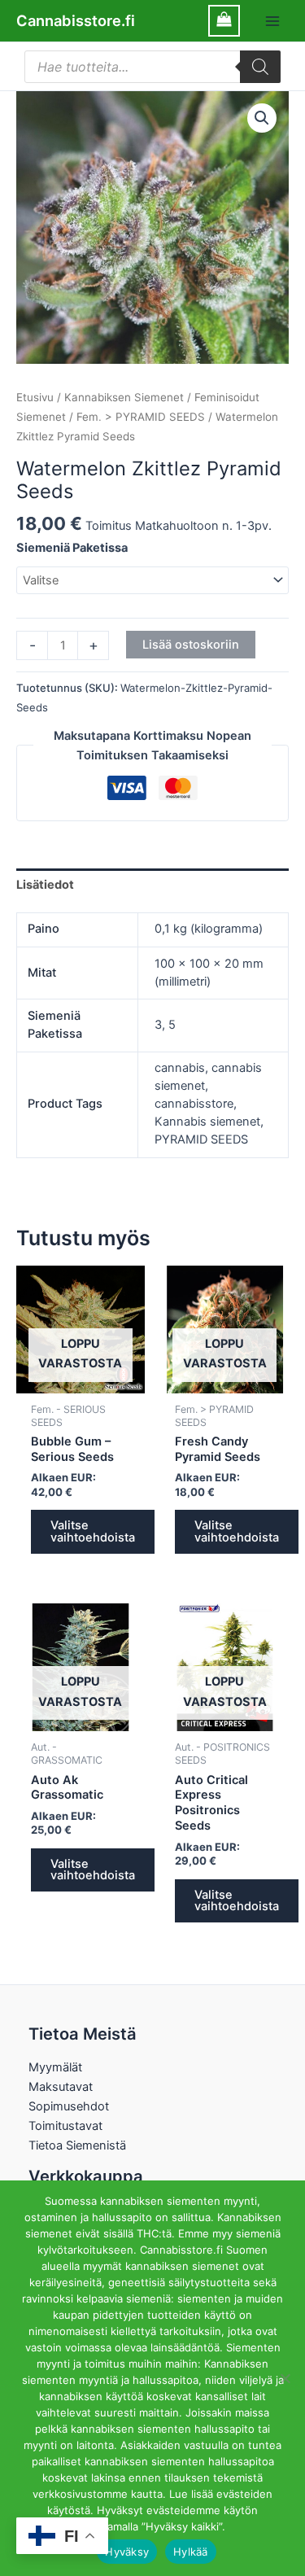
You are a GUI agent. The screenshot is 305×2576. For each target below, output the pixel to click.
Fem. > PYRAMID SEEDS (141, 417)
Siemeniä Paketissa (72, 548)
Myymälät (55, 2067)
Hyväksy (127, 2552)
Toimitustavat (65, 2126)
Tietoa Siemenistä (77, 2145)
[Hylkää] (285, 2378)
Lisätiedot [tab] (45, 885)
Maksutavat (61, 2087)
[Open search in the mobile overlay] (152, 67)
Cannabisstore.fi (76, 20)
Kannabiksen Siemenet (124, 397)
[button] (262, 118)
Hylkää (191, 2552)
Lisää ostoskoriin (191, 645)
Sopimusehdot (69, 2106)
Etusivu (35, 397)
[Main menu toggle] (272, 20)
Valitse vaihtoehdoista (93, 1531)
